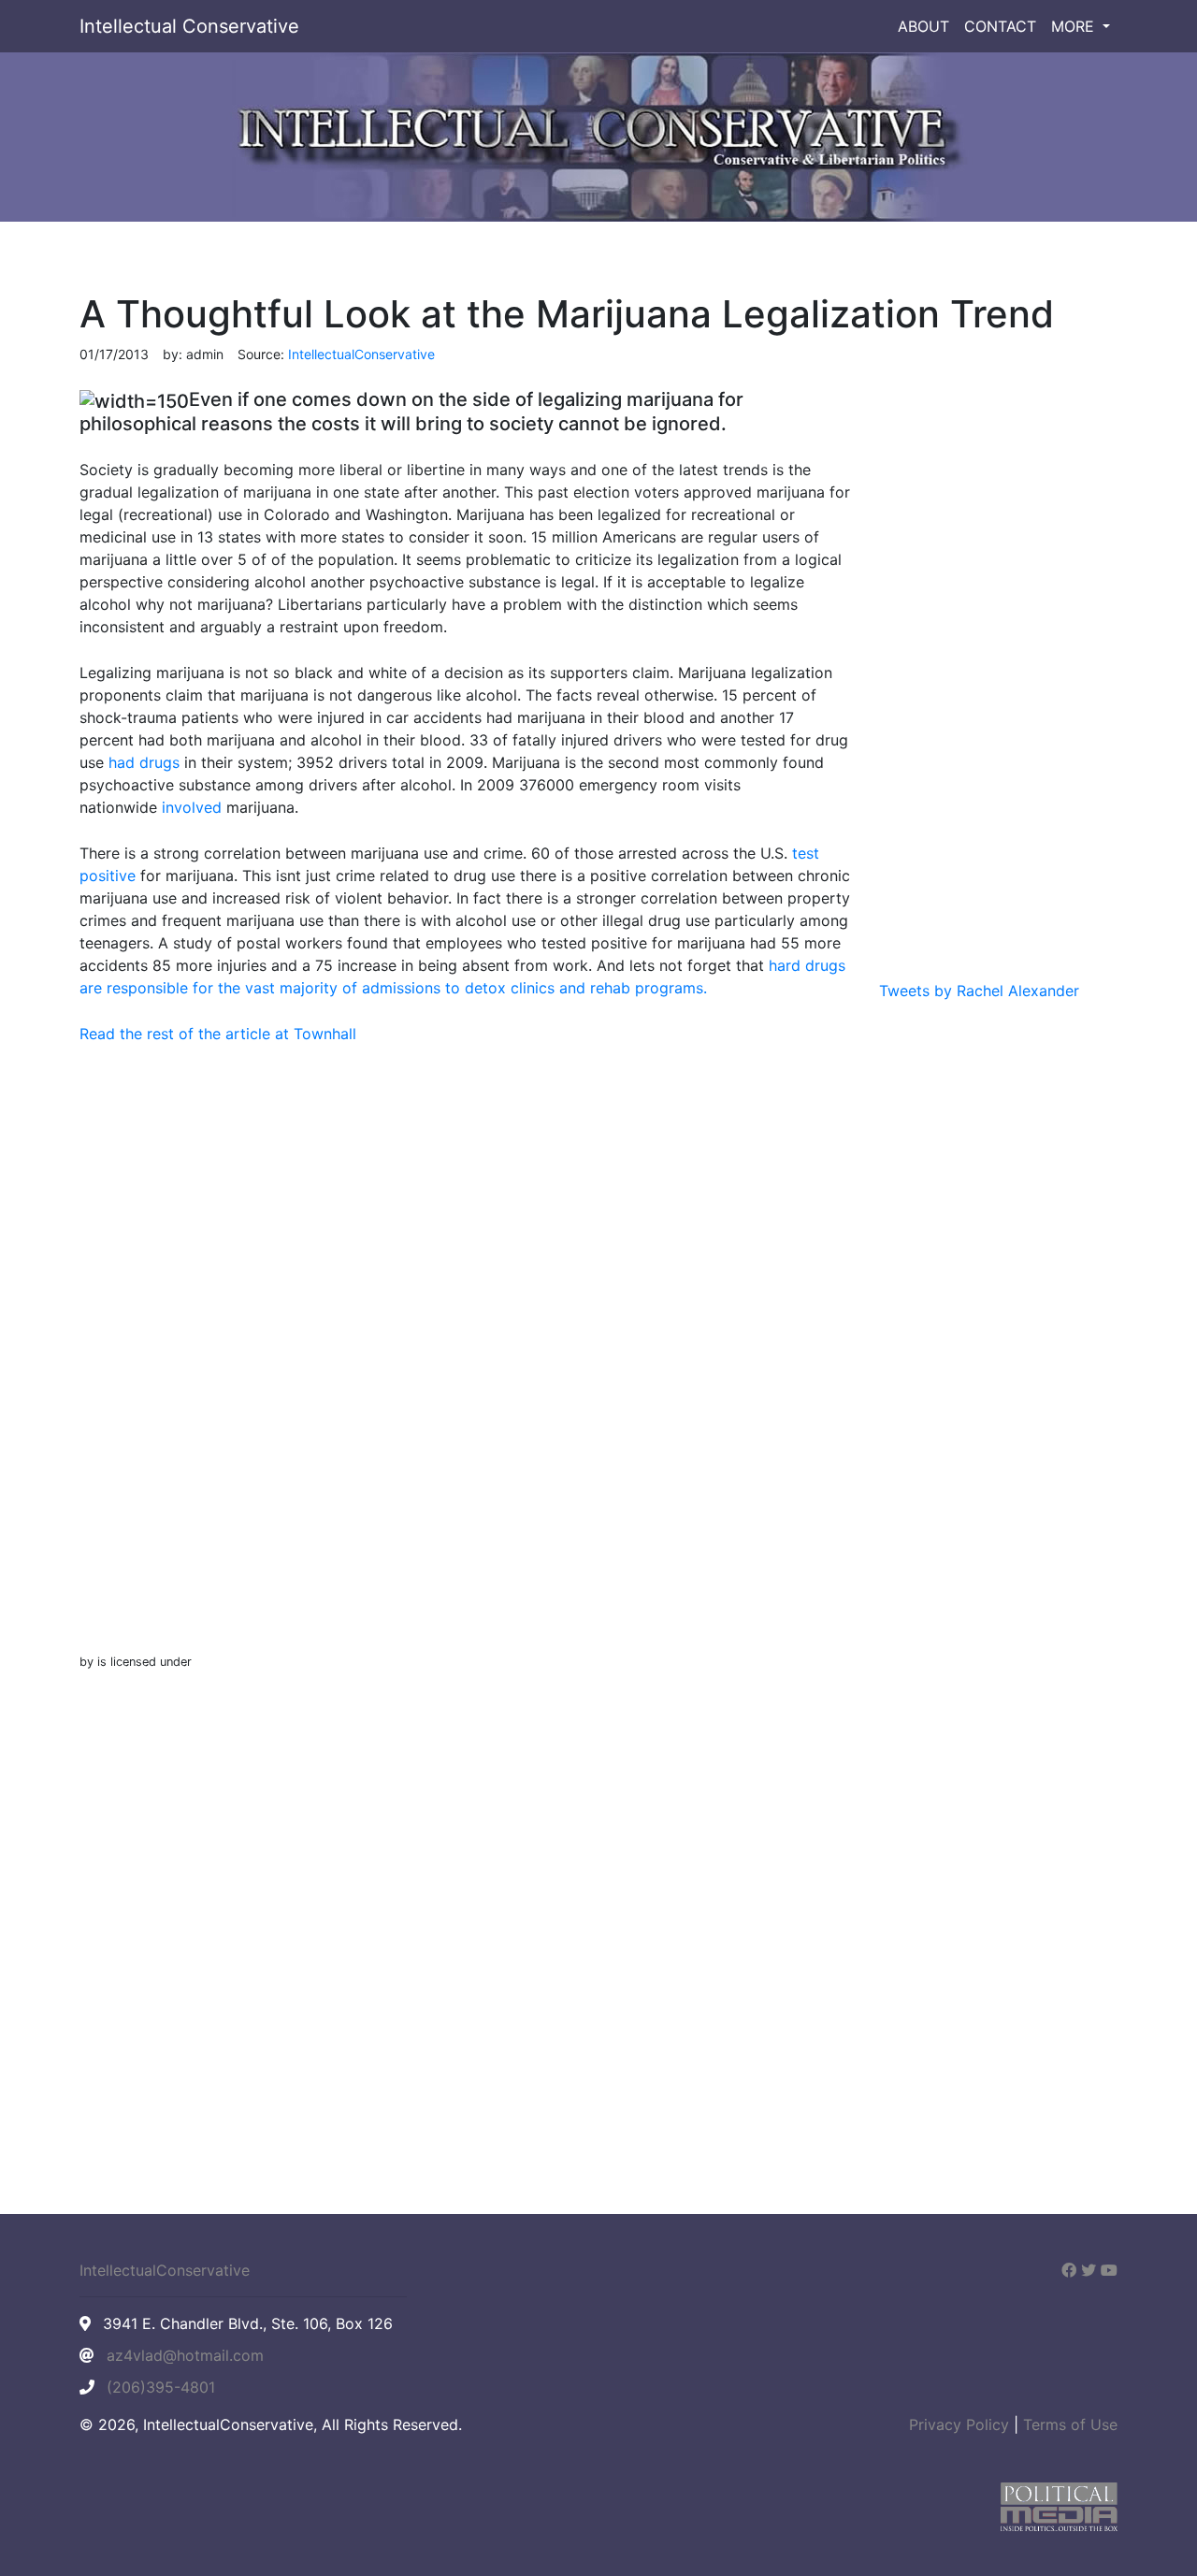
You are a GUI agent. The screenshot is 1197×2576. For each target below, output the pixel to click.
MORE (1075, 26)
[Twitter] (1089, 2270)
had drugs (144, 762)
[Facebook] (1069, 2270)
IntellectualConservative (165, 2270)
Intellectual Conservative (189, 26)
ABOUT (923, 26)
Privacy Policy (959, 2424)
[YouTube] (1109, 2270)
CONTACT (1000, 26)
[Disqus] (465, 1368)
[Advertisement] (998, 676)
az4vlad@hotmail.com (185, 2355)
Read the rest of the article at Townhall (218, 1034)
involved (192, 807)
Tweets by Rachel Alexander (979, 991)
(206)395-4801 (161, 2387)
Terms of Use (1070, 2424)
